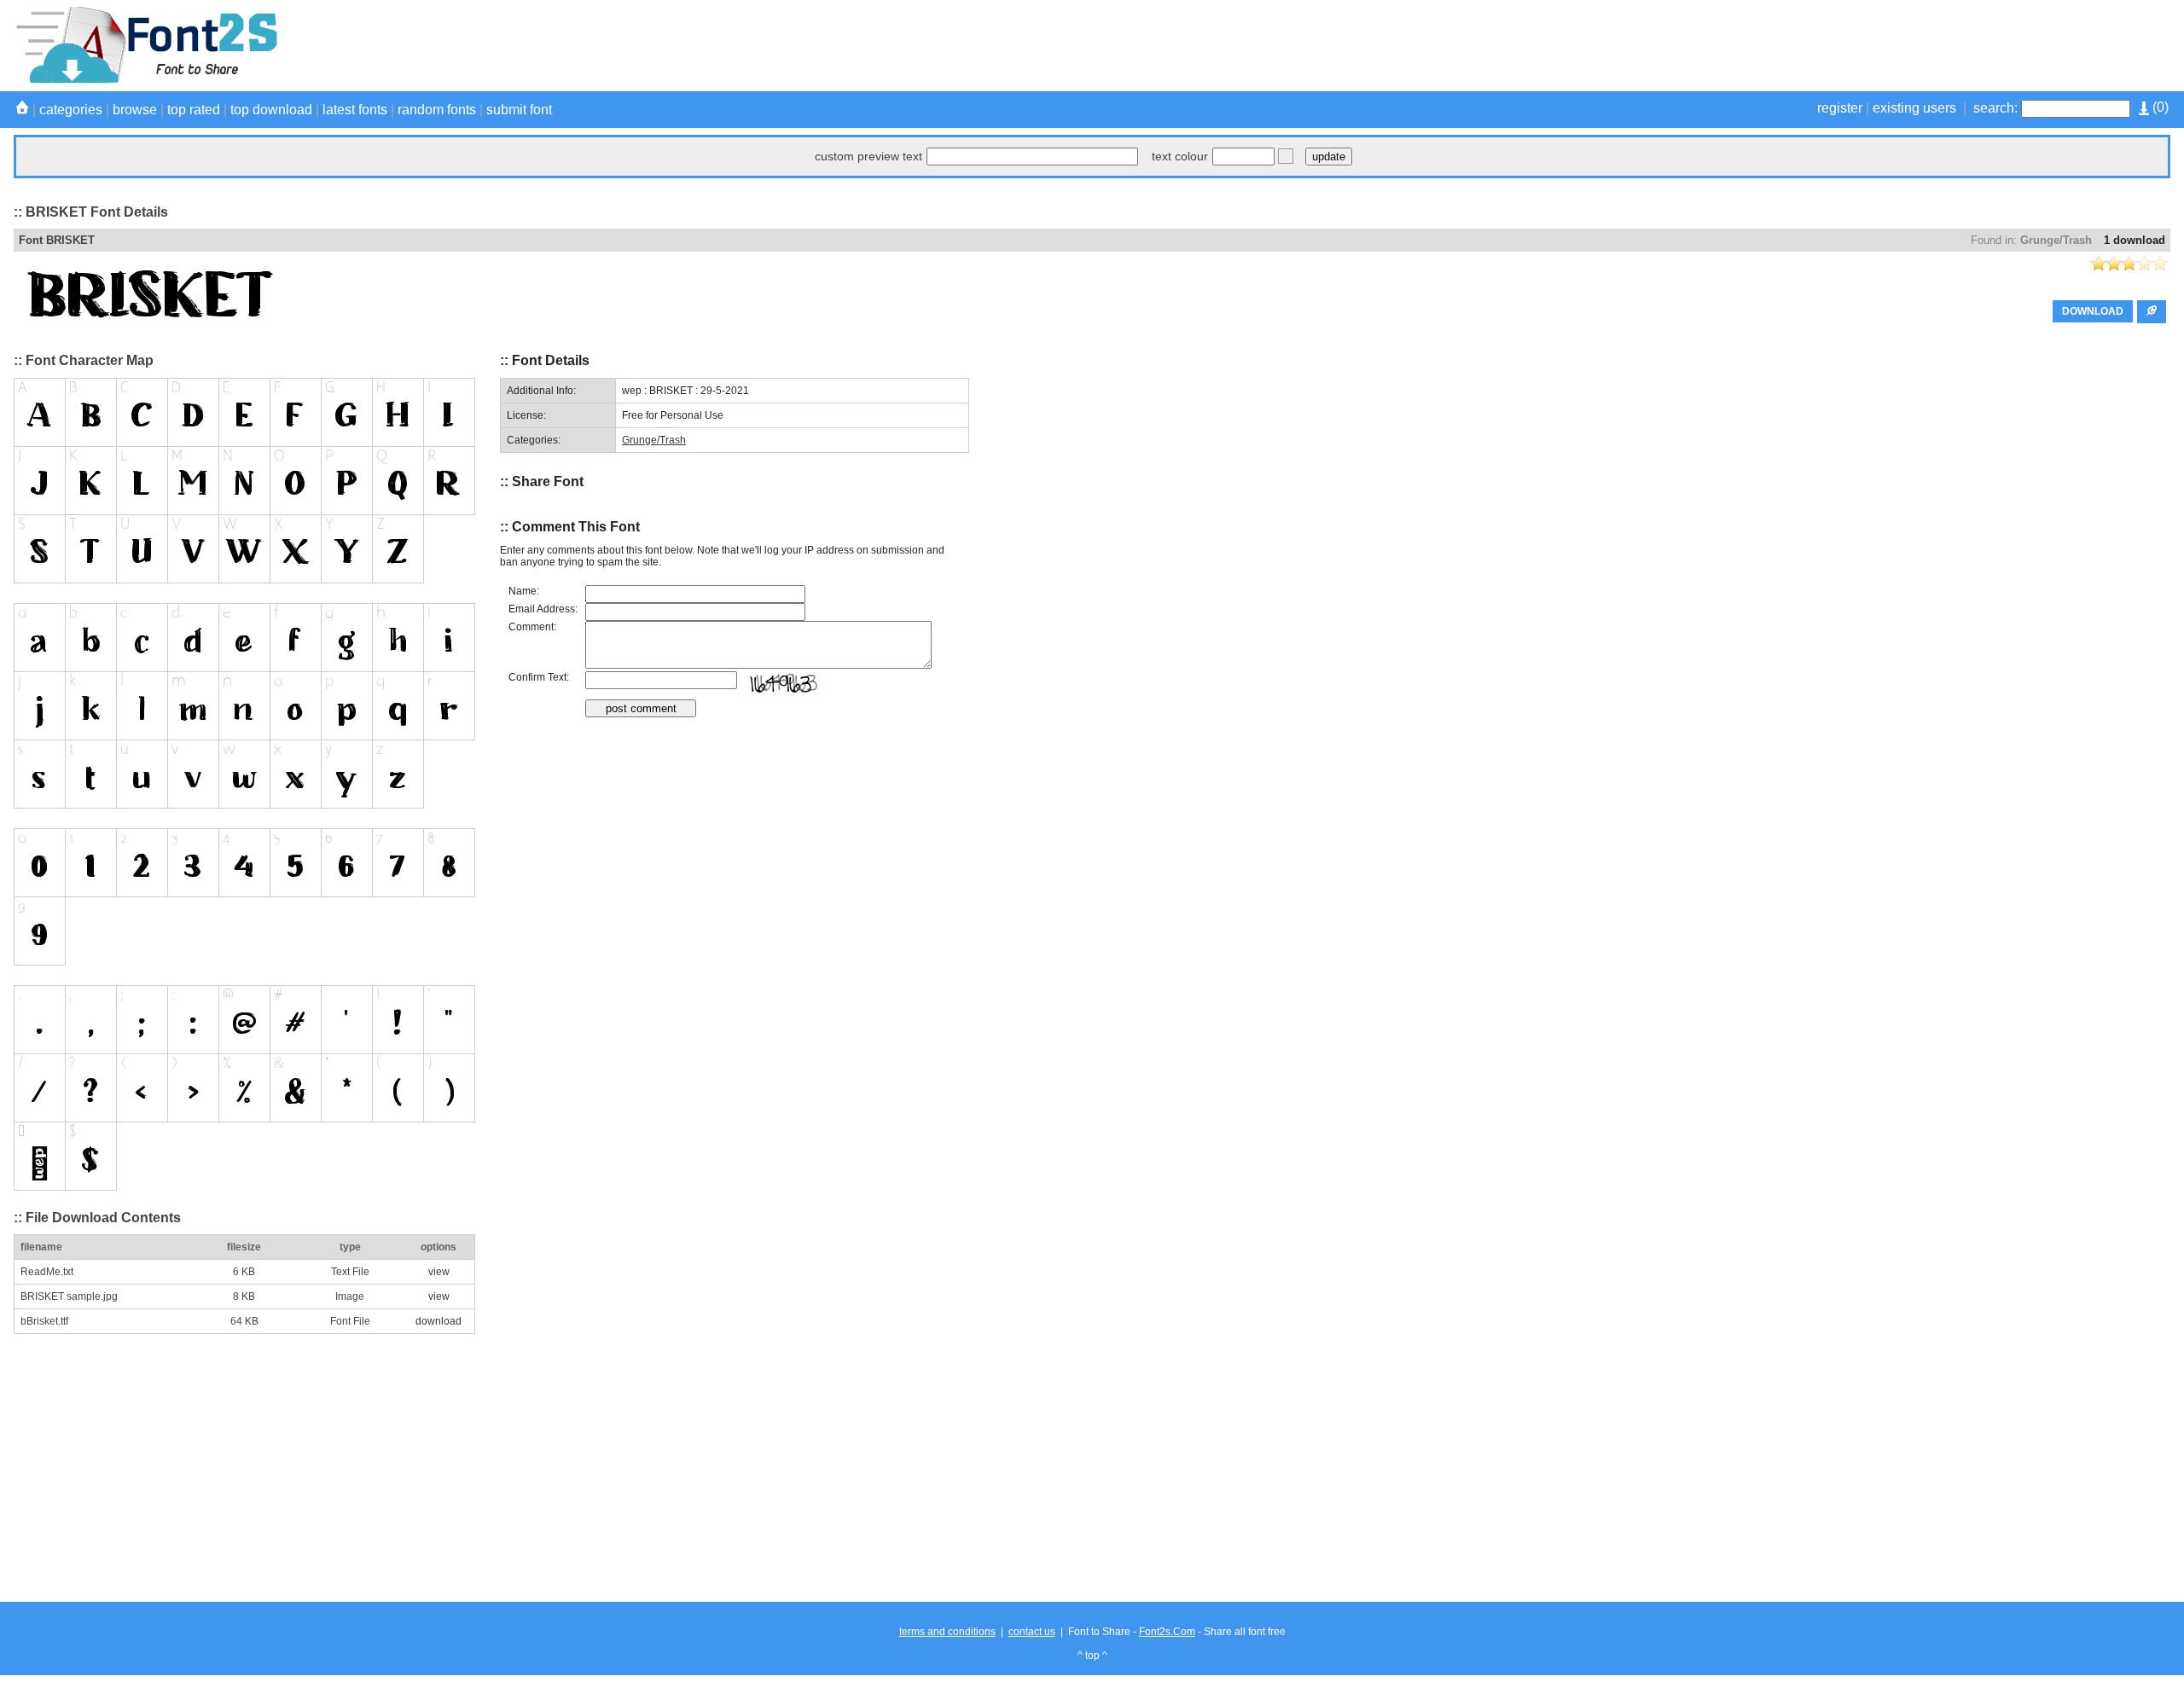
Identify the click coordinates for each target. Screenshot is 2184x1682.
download (439, 1321)
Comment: (532, 627)
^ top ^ (1092, 1656)
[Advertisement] (1860, 45)
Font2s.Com (1167, 1632)
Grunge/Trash (2056, 240)
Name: (524, 591)
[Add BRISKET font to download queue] (2152, 312)
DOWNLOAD (2093, 311)
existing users (1914, 108)
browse (135, 110)
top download (271, 110)
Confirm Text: (539, 677)
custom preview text (868, 156)
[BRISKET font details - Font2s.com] (145, 80)
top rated (194, 110)
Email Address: (543, 609)
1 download (2135, 240)
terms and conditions (947, 1632)
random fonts (437, 110)
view (439, 1272)
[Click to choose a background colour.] (1286, 156)
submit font (519, 110)
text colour (1180, 156)
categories (71, 110)
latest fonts (355, 110)
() (2159, 107)
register (1840, 108)
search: (1995, 108)
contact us (1032, 1632)
